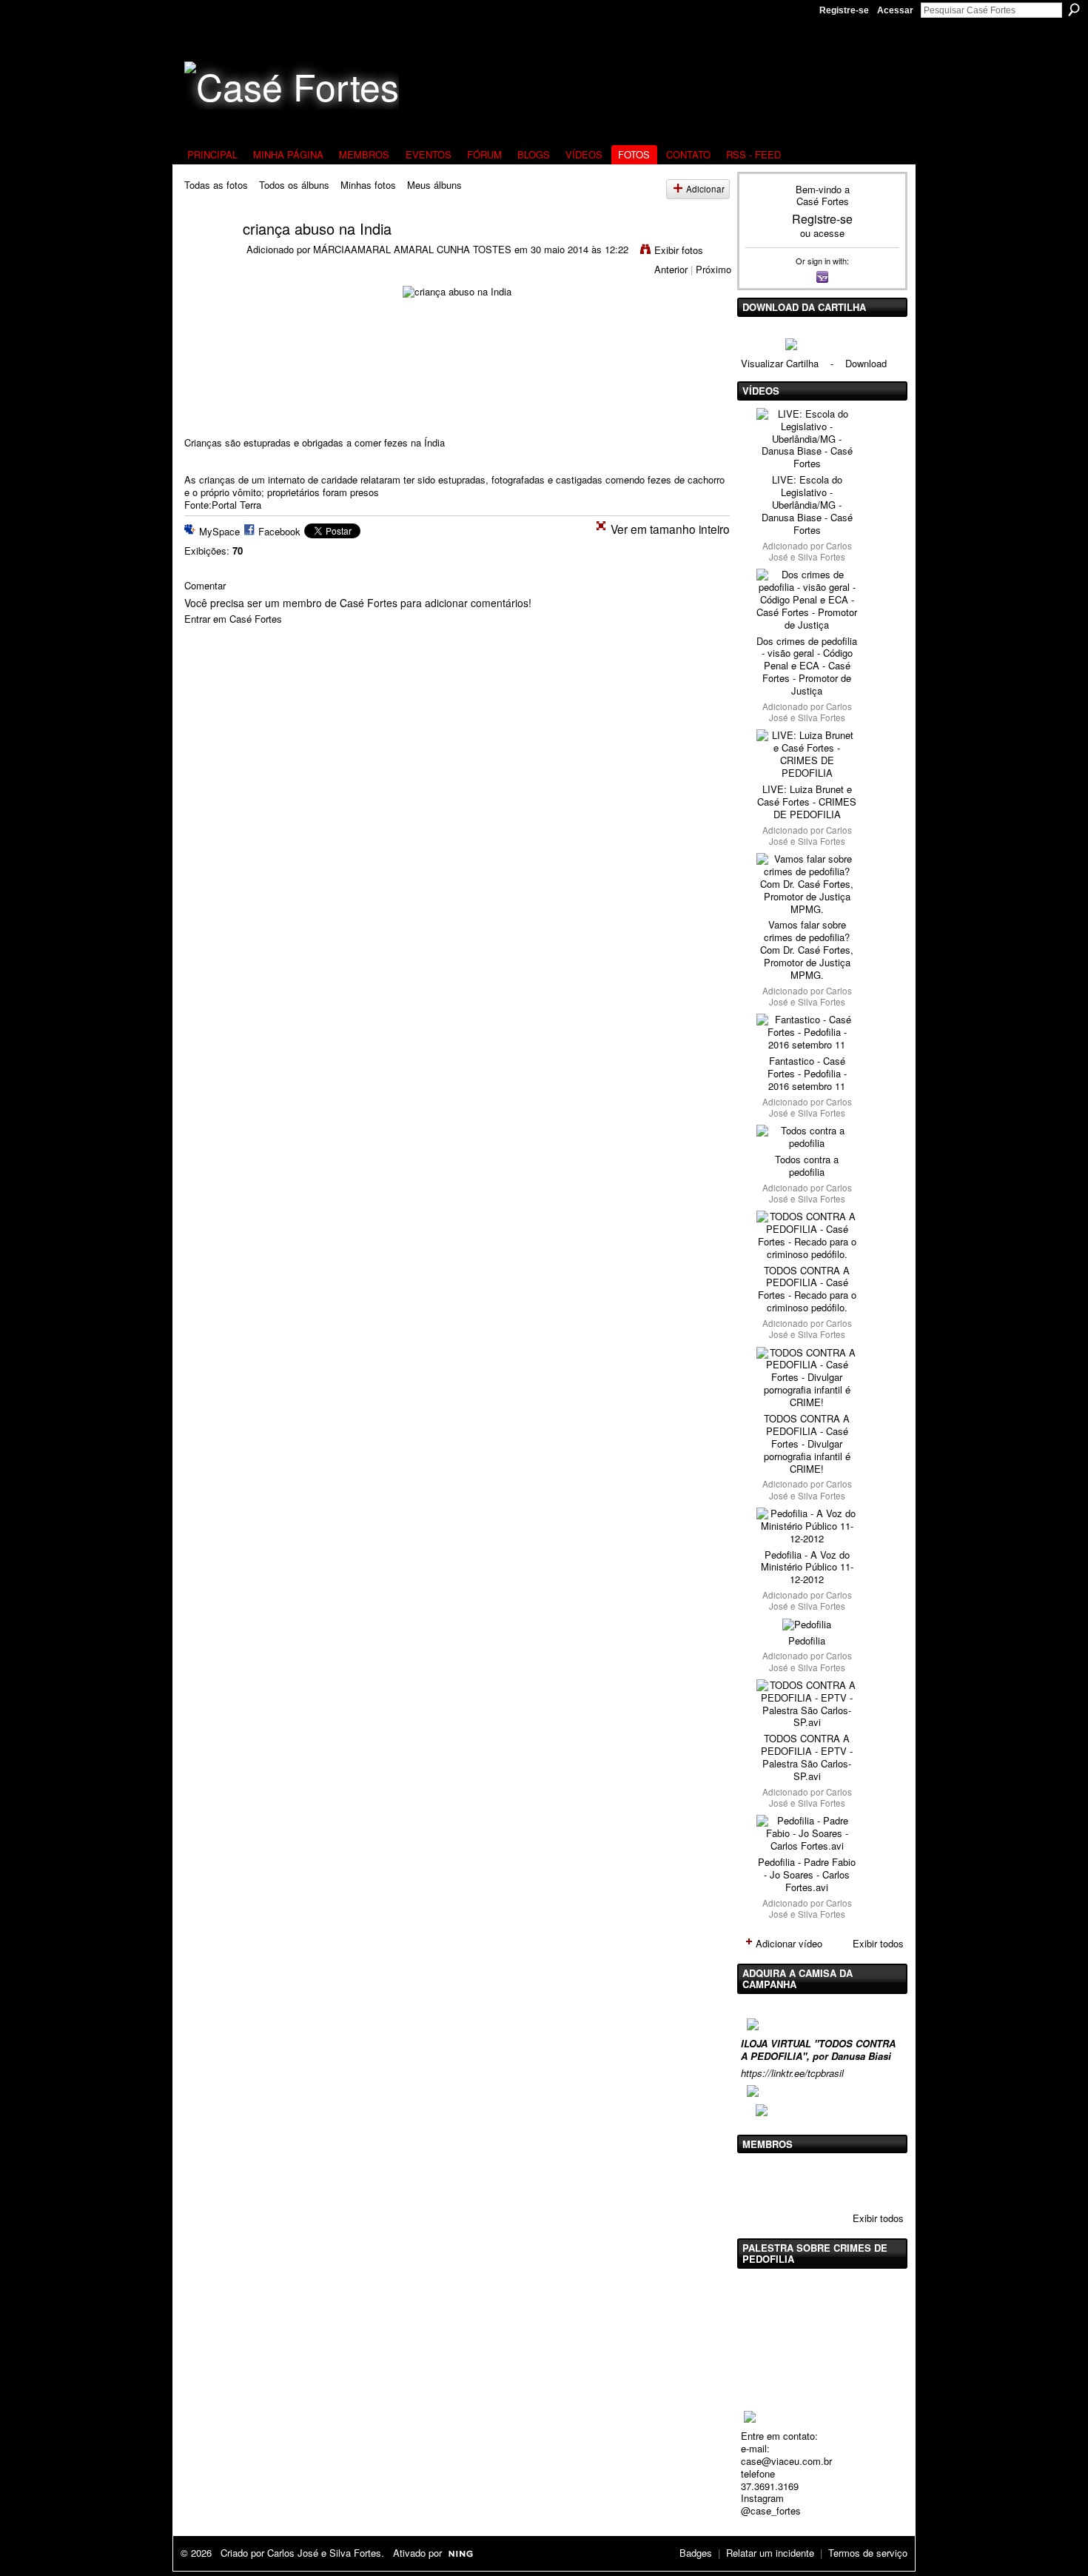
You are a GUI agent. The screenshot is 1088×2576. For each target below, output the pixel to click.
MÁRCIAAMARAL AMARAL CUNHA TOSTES (412, 249)
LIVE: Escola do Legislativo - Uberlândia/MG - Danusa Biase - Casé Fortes (807, 505)
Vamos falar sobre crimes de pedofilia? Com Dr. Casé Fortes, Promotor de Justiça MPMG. (807, 950)
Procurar (1074, 10)
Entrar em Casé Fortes (233, 619)
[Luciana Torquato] (872, 2181)
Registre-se (844, 10)
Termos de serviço (868, 2553)
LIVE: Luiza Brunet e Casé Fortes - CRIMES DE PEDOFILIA (807, 802)
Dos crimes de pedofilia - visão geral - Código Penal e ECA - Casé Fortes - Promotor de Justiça (807, 666)
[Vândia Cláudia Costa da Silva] (796, 2181)
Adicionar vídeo (789, 1943)
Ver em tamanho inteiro (670, 529)
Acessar (895, 10)
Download (866, 363)
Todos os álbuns (294, 185)
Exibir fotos (679, 250)
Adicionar (705, 189)
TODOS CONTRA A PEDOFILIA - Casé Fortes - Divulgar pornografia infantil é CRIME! (807, 1443)
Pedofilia (807, 1640)
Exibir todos (878, 1943)
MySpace (219, 531)
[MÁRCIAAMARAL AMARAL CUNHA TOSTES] (204, 257)
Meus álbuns (434, 185)
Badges (696, 2553)
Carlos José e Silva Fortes (810, 551)
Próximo (713, 269)
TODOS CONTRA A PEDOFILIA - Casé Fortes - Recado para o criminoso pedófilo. (807, 1289)
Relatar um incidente (770, 2553)
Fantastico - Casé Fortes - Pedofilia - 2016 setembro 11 (807, 1073)
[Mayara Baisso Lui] (834, 2181)
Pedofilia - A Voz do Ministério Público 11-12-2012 (807, 1567)
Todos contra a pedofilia (807, 1165)
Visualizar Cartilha (780, 363)
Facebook (279, 531)
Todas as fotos (216, 185)
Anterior (671, 269)
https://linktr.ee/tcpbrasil (792, 2073)
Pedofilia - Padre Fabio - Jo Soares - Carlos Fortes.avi (807, 1874)
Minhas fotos (368, 185)
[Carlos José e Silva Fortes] (759, 2181)
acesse (829, 233)
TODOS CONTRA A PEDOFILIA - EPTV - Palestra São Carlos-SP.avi (807, 1757)
